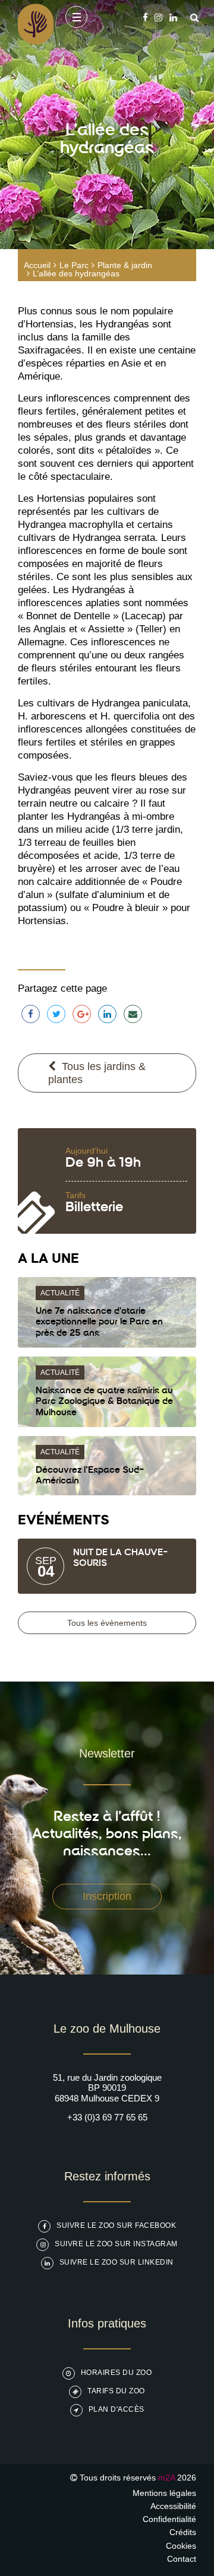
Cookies (181, 2546)
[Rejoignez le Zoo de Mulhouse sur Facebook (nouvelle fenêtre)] (145, 17)
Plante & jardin (125, 265)
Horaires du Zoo (117, 2373)
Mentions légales (164, 2493)
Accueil (37, 265)
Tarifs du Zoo (116, 2391)
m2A (166, 2478)
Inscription (107, 1896)
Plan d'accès (117, 2409)
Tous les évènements (107, 1623)
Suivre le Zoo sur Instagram (116, 2244)
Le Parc (74, 265)
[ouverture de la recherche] (191, 17)
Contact (182, 2559)
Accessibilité (173, 2506)
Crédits (183, 2532)
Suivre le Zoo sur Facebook (116, 2225)
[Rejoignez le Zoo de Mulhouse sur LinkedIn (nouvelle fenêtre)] (173, 17)
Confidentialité (169, 2519)
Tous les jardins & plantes (97, 1073)
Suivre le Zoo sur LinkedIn (117, 2262)
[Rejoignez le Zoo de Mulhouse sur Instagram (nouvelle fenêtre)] (158, 17)
